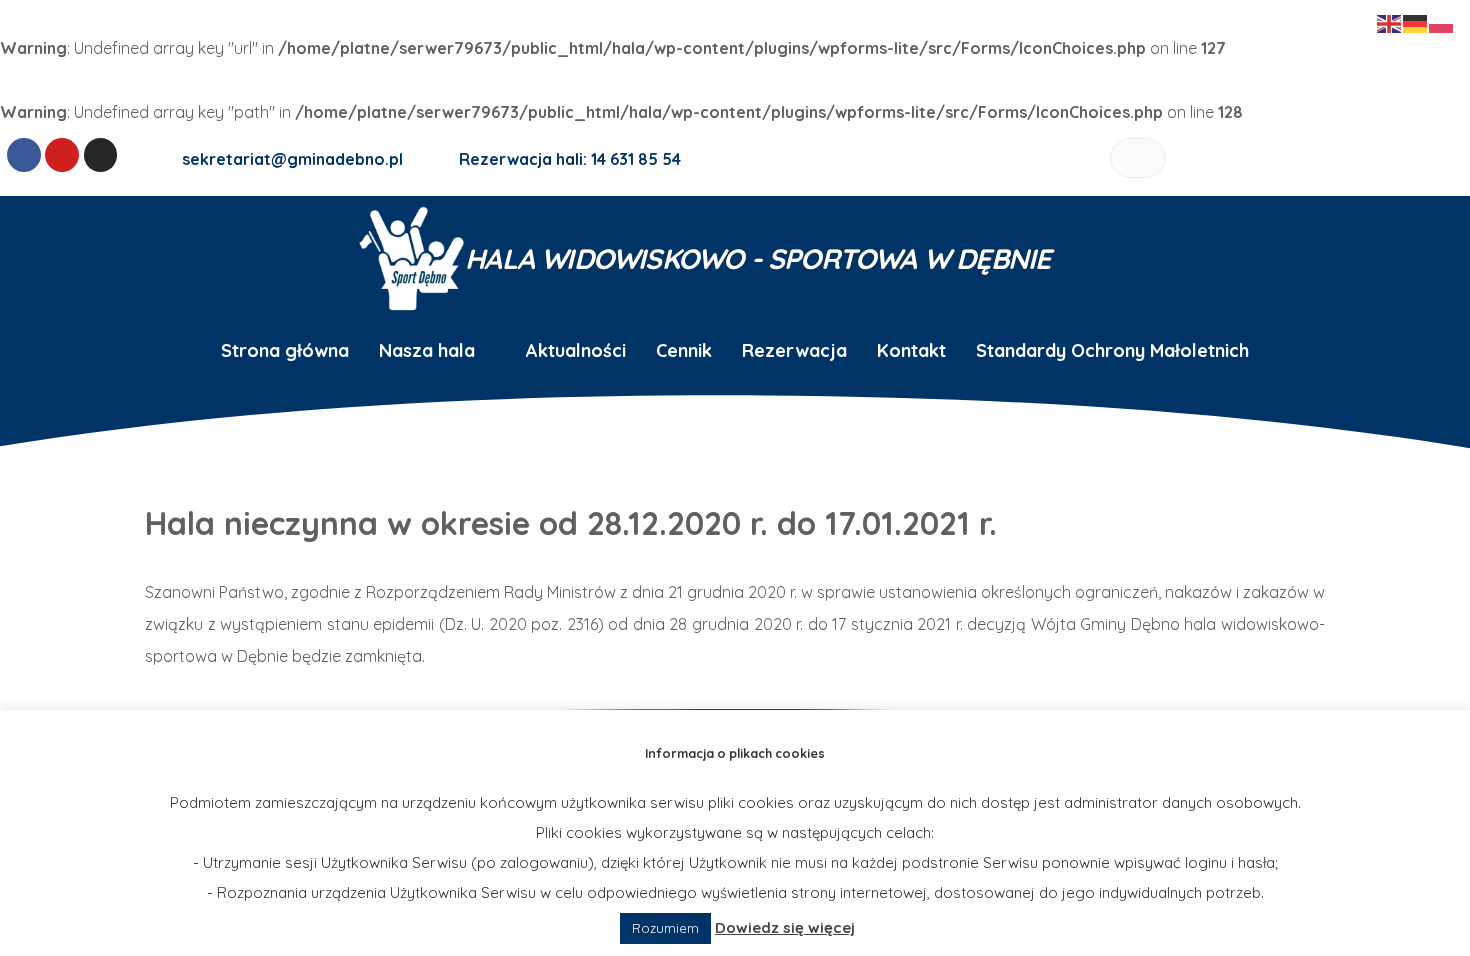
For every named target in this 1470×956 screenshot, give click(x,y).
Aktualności (576, 350)
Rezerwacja (794, 350)
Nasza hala (427, 350)
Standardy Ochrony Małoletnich (1112, 350)
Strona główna (285, 350)
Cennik (684, 350)
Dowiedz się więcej (785, 927)
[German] (1416, 22)
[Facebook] (24, 155)
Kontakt (911, 350)
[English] (1390, 22)
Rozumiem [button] (665, 928)
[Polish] (1442, 22)
